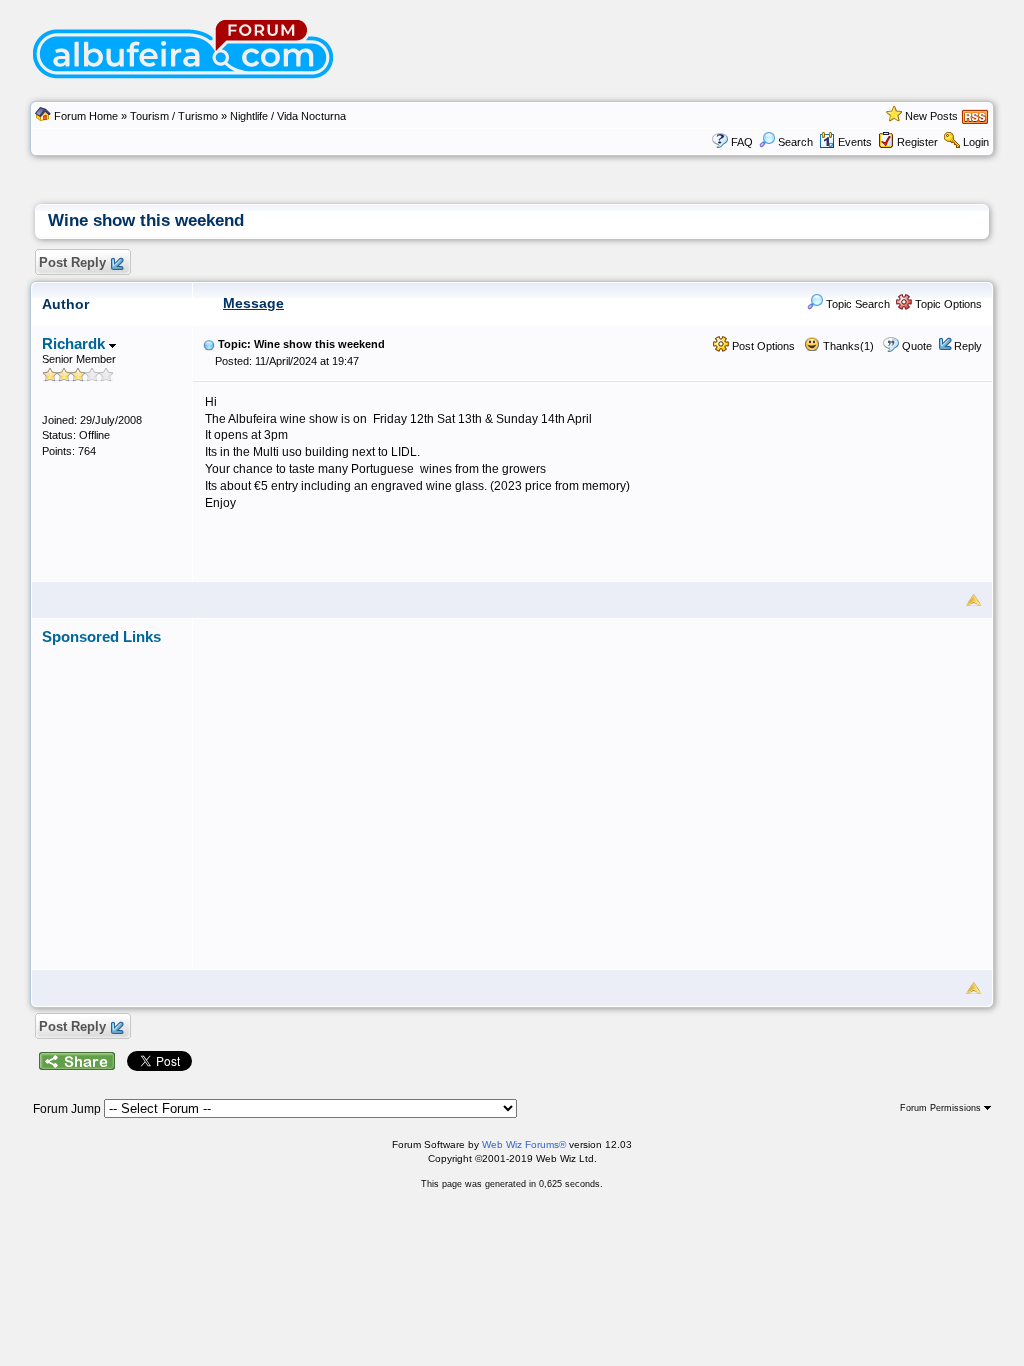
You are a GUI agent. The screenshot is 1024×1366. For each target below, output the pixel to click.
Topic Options (947, 304)
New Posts (931, 116)
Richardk (75, 343)
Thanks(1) (847, 346)
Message (253, 303)
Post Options (762, 346)
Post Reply (72, 262)
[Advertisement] (592, 786)
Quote (917, 346)
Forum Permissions (942, 1108)
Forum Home (86, 116)
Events (855, 142)
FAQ (742, 142)
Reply (968, 346)
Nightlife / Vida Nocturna (288, 116)
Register (917, 142)
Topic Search (856, 304)
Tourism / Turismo (174, 116)
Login (976, 142)
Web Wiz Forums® (524, 1144)
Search (795, 142)
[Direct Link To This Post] (209, 344)
